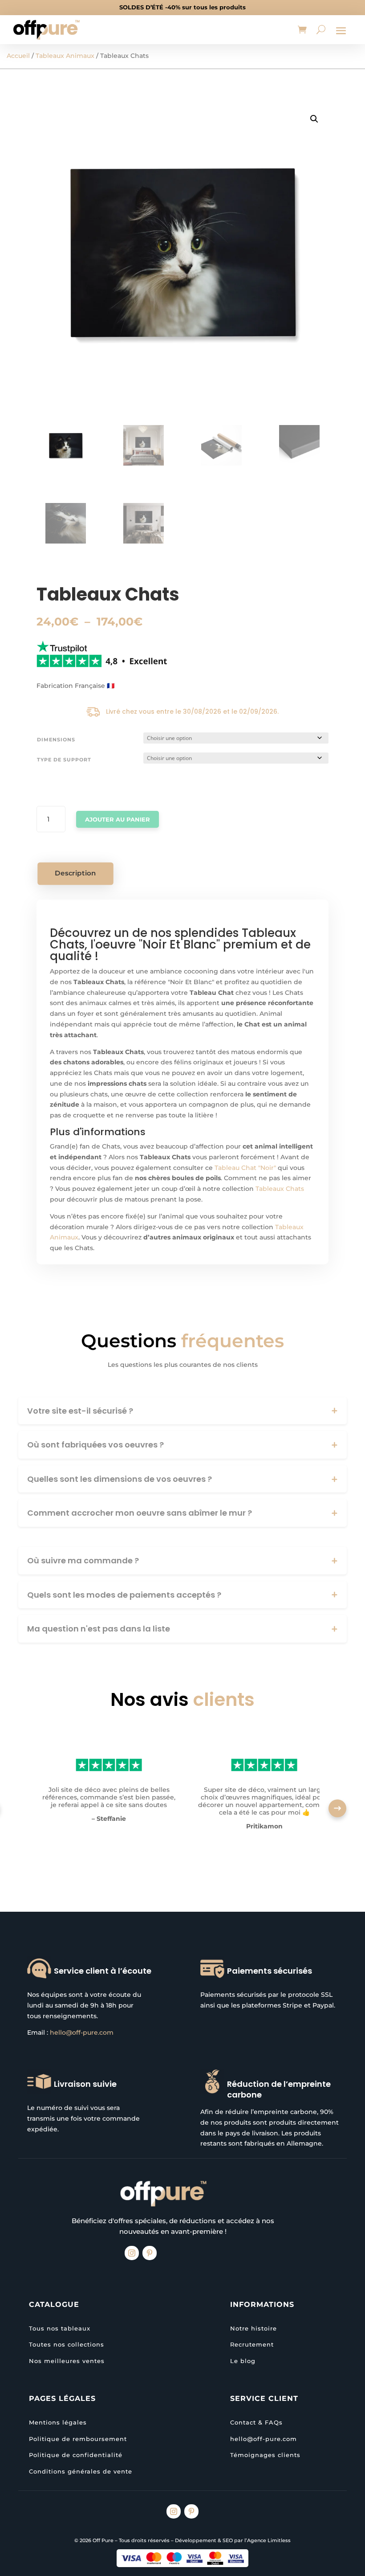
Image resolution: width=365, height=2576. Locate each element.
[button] (314, 119)
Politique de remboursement (78, 2439)
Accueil (18, 56)
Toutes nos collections (67, 2344)
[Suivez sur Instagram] (132, 2253)
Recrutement (252, 2344)
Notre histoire (253, 2328)
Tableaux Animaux (65, 56)
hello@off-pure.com (82, 2032)
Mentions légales (58, 2422)
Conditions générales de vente (81, 2471)
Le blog (243, 2361)
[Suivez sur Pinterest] (150, 2253)
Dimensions (56, 740)
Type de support (64, 760)
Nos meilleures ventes (67, 2361)
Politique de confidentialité (76, 2455)
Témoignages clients (265, 2455)
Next (337, 1808)
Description (76, 873)
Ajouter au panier (118, 819)
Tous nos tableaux (60, 2328)
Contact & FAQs (256, 2422)
